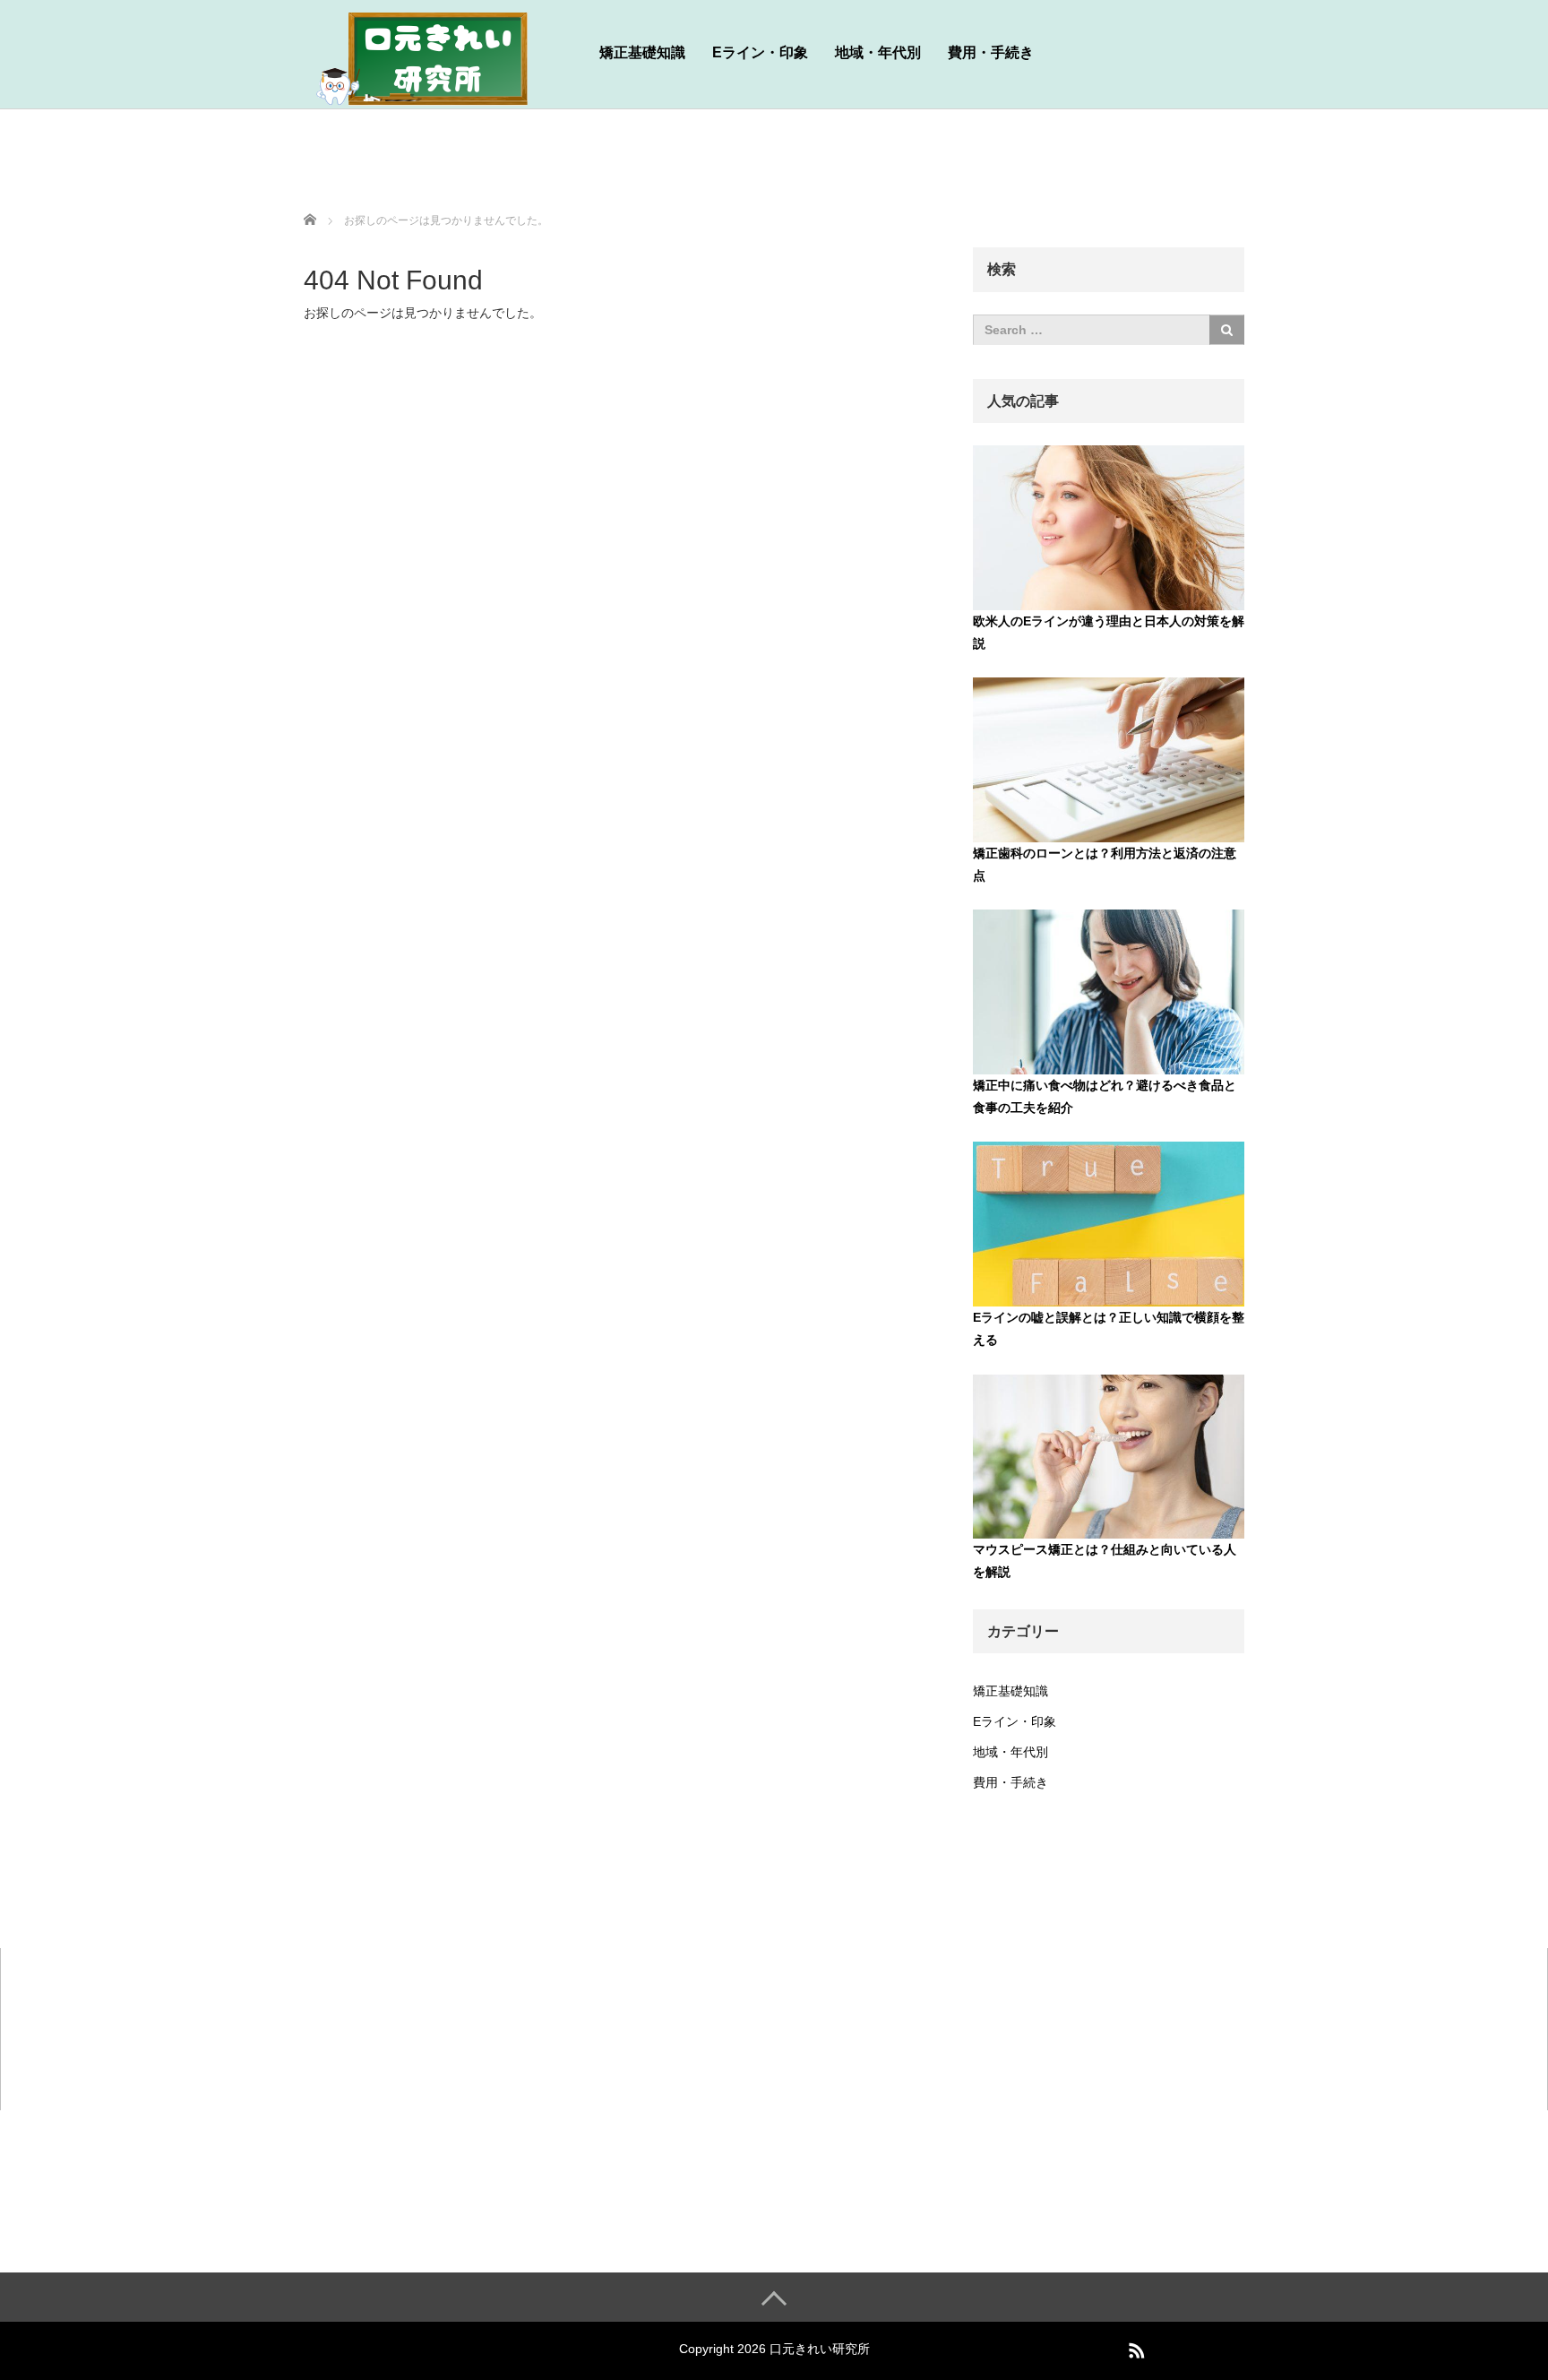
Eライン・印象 (760, 52)
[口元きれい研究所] (438, 57)
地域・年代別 (878, 52)
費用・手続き (991, 52)
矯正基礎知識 (642, 52)
